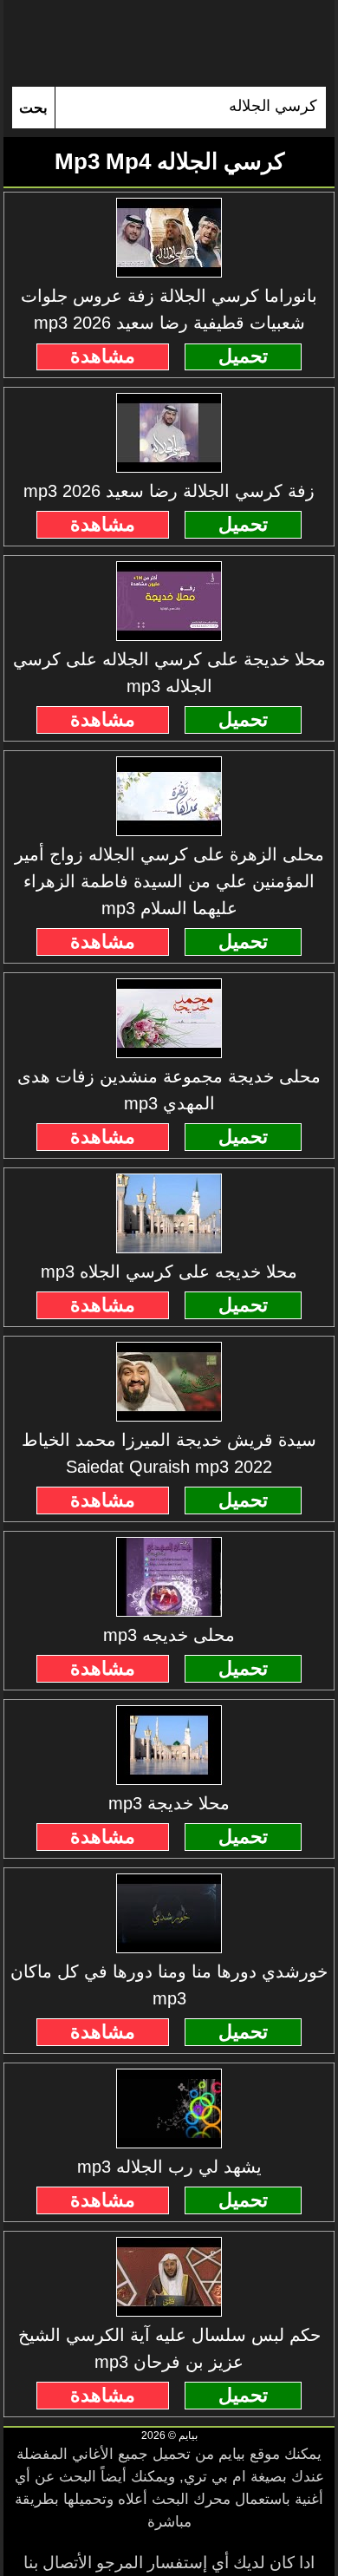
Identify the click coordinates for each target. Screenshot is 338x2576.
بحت (33, 108)
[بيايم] (169, 43)
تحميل (243, 356)
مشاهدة (103, 356)
